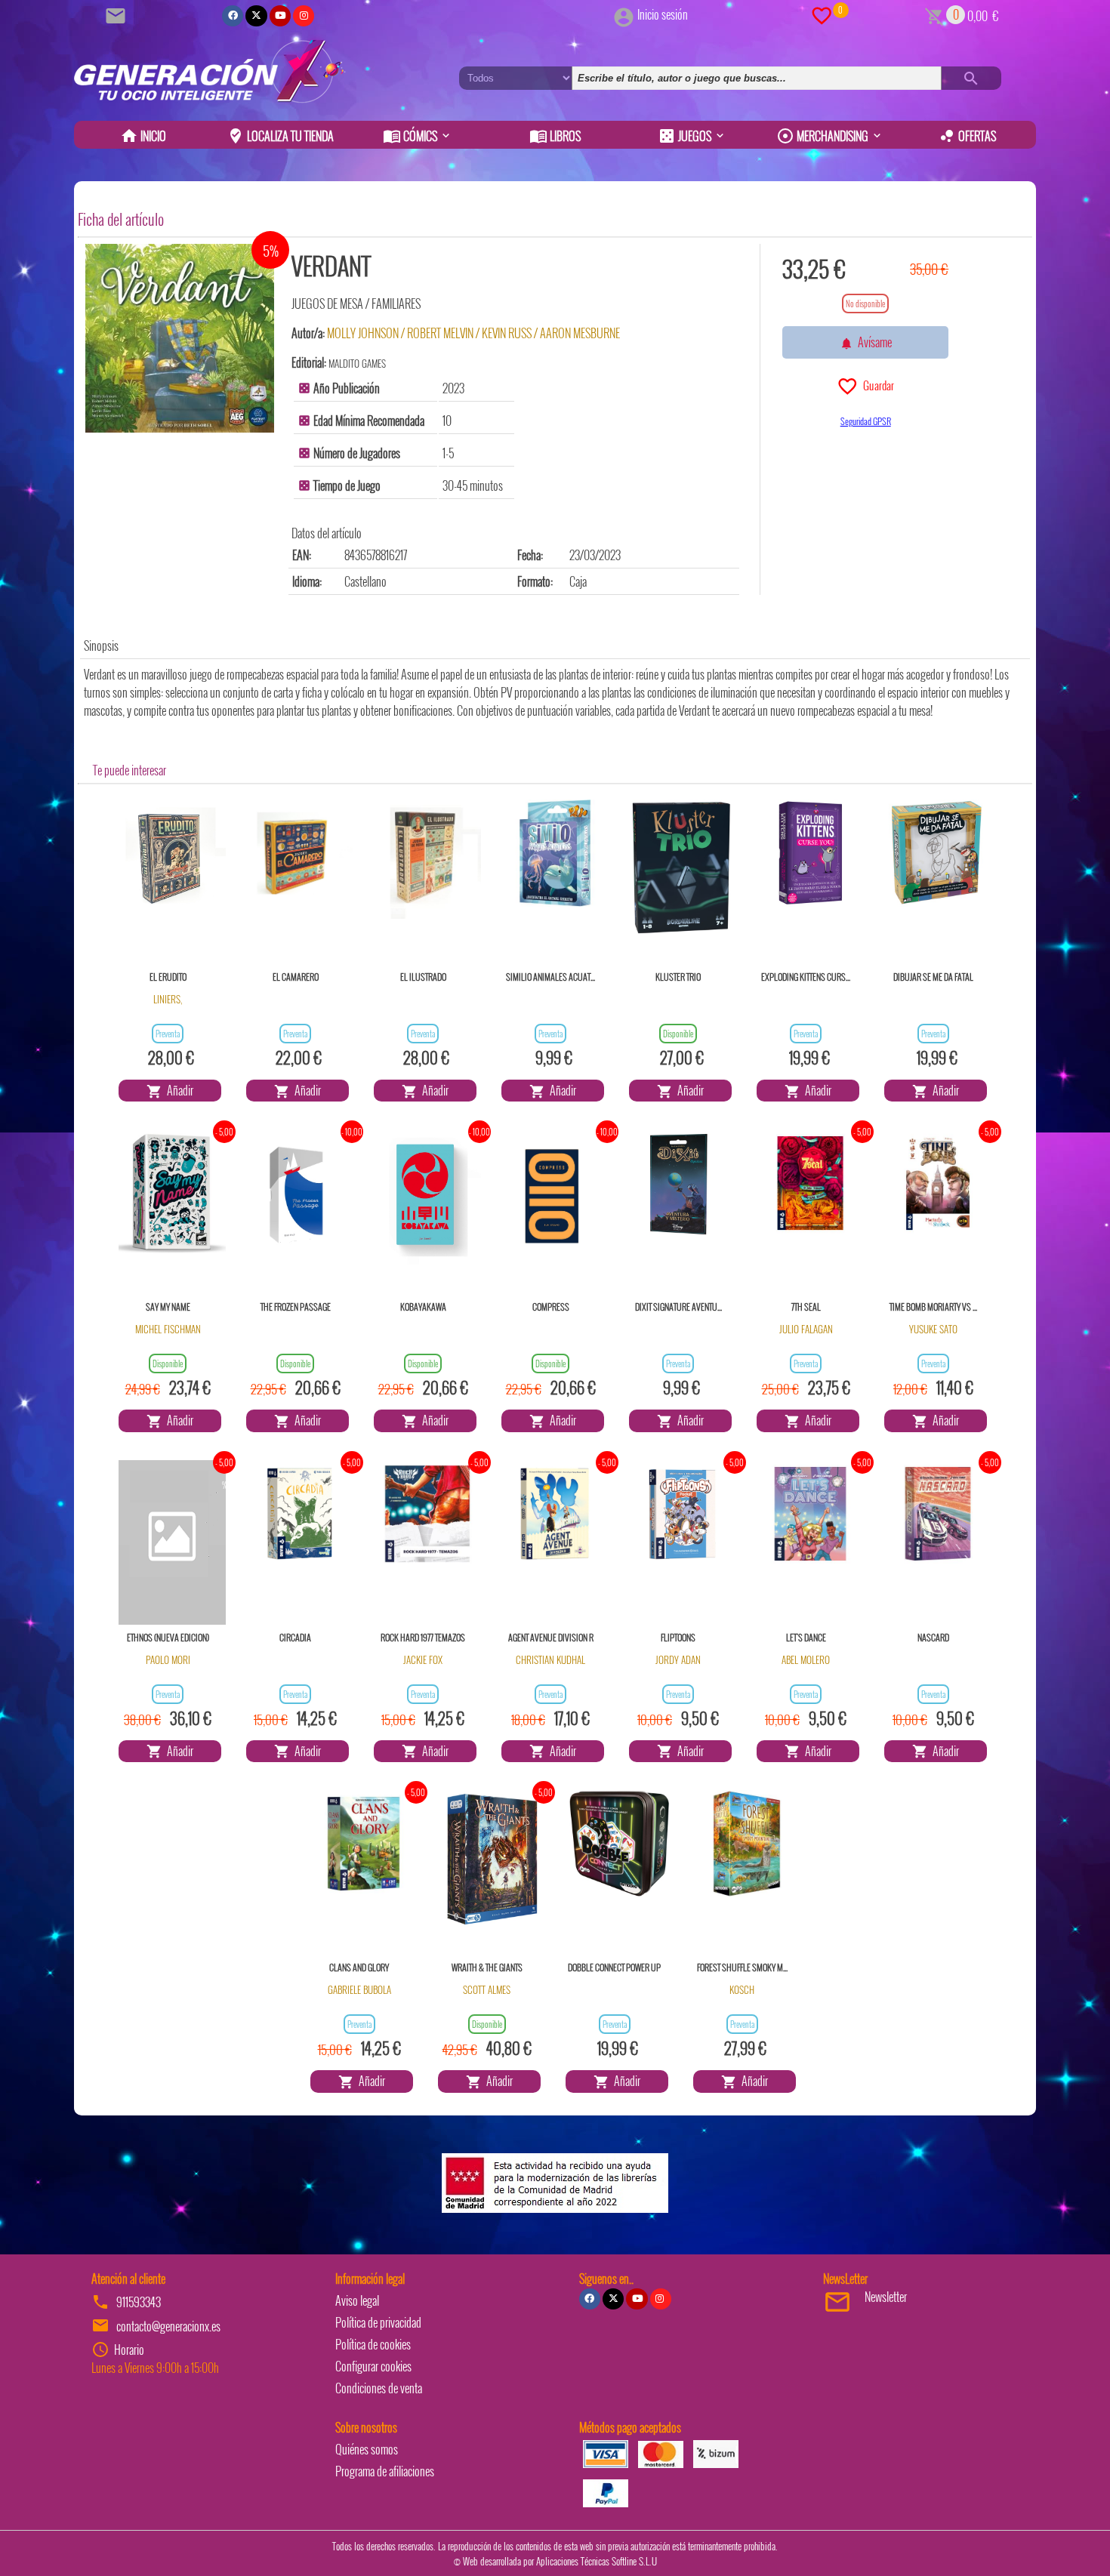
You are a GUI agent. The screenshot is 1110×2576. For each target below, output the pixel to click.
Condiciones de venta (379, 2388)
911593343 (139, 2302)
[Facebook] (233, 16)
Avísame (873, 342)
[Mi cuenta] (624, 14)
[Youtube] (280, 16)
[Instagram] (304, 16)
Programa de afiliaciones (385, 2471)
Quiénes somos (367, 2449)
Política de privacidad (378, 2322)
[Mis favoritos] (822, 14)
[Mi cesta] (934, 14)
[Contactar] (118, 14)
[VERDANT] (180, 338)
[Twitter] (256, 16)
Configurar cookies (373, 2366)
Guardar (876, 385)
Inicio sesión (663, 14)
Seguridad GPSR (866, 421)
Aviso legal (357, 2300)
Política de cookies (373, 2344)
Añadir (178, 1090)
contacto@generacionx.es (168, 2326)
